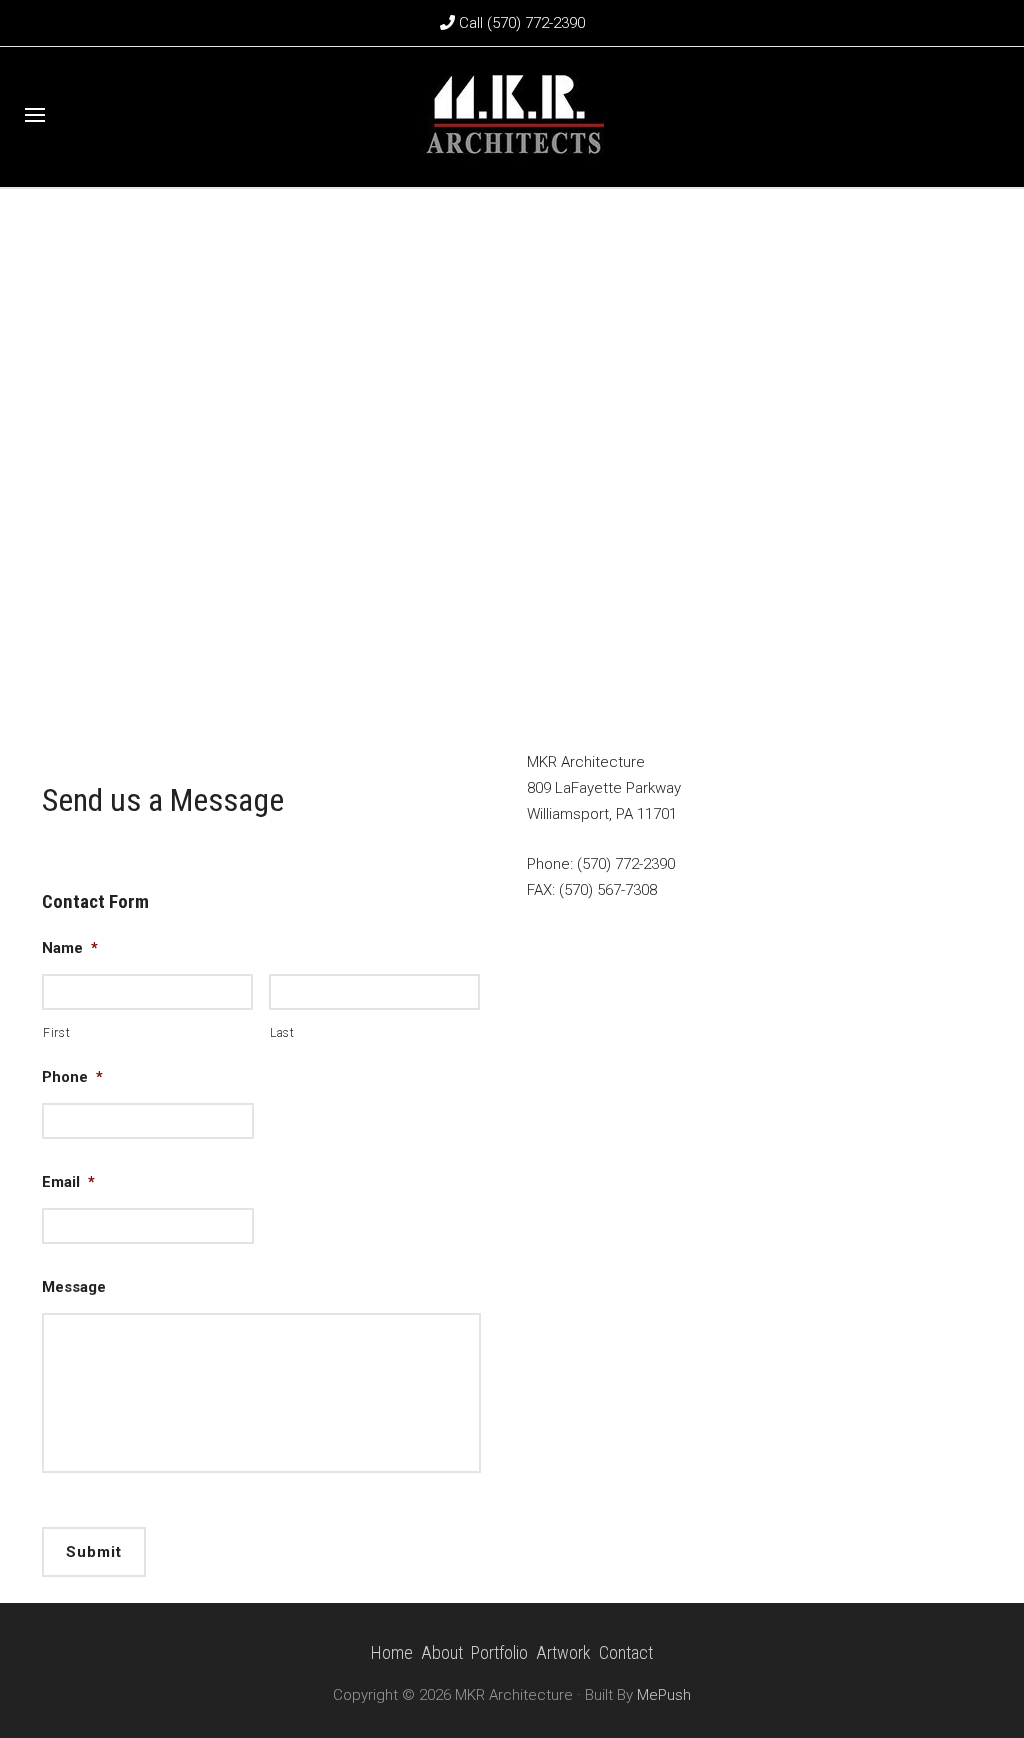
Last (282, 1033)
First (56, 1033)
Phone (72, 1077)
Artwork (563, 1652)
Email (68, 1182)
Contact (626, 1652)
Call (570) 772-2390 (520, 23)
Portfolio (499, 1652)
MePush (664, 1695)
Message (74, 1287)
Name (70, 948)
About (442, 1652)
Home (392, 1652)
